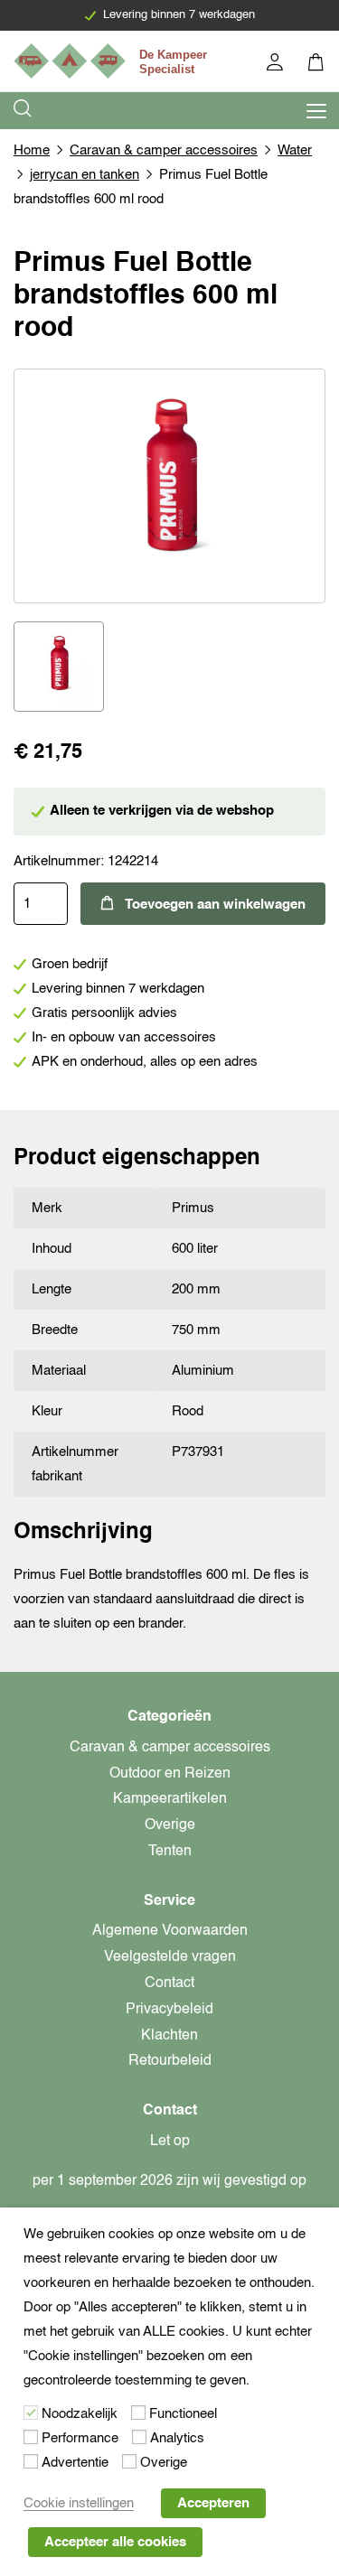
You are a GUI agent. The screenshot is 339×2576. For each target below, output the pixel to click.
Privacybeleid (169, 2010)
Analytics (177, 2438)
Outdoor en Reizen (170, 1774)
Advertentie (75, 2463)
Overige (170, 1825)
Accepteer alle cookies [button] (115, 2542)
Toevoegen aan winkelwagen (215, 905)
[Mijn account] (276, 65)
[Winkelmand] (317, 65)
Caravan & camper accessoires (164, 150)
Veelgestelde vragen (170, 1957)
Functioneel (183, 2414)
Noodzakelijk (80, 2414)
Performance (80, 2438)
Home (32, 150)
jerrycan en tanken (85, 175)
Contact (169, 1983)
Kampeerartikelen (170, 1799)
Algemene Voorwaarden (170, 1931)
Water (295, 150)
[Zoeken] (24, 111)
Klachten (169, 2036)
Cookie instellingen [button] (79, 2503)
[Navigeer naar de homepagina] (113, 61)
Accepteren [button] (213, 2503)
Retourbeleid (170, 2061)
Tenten (170, 1852)
